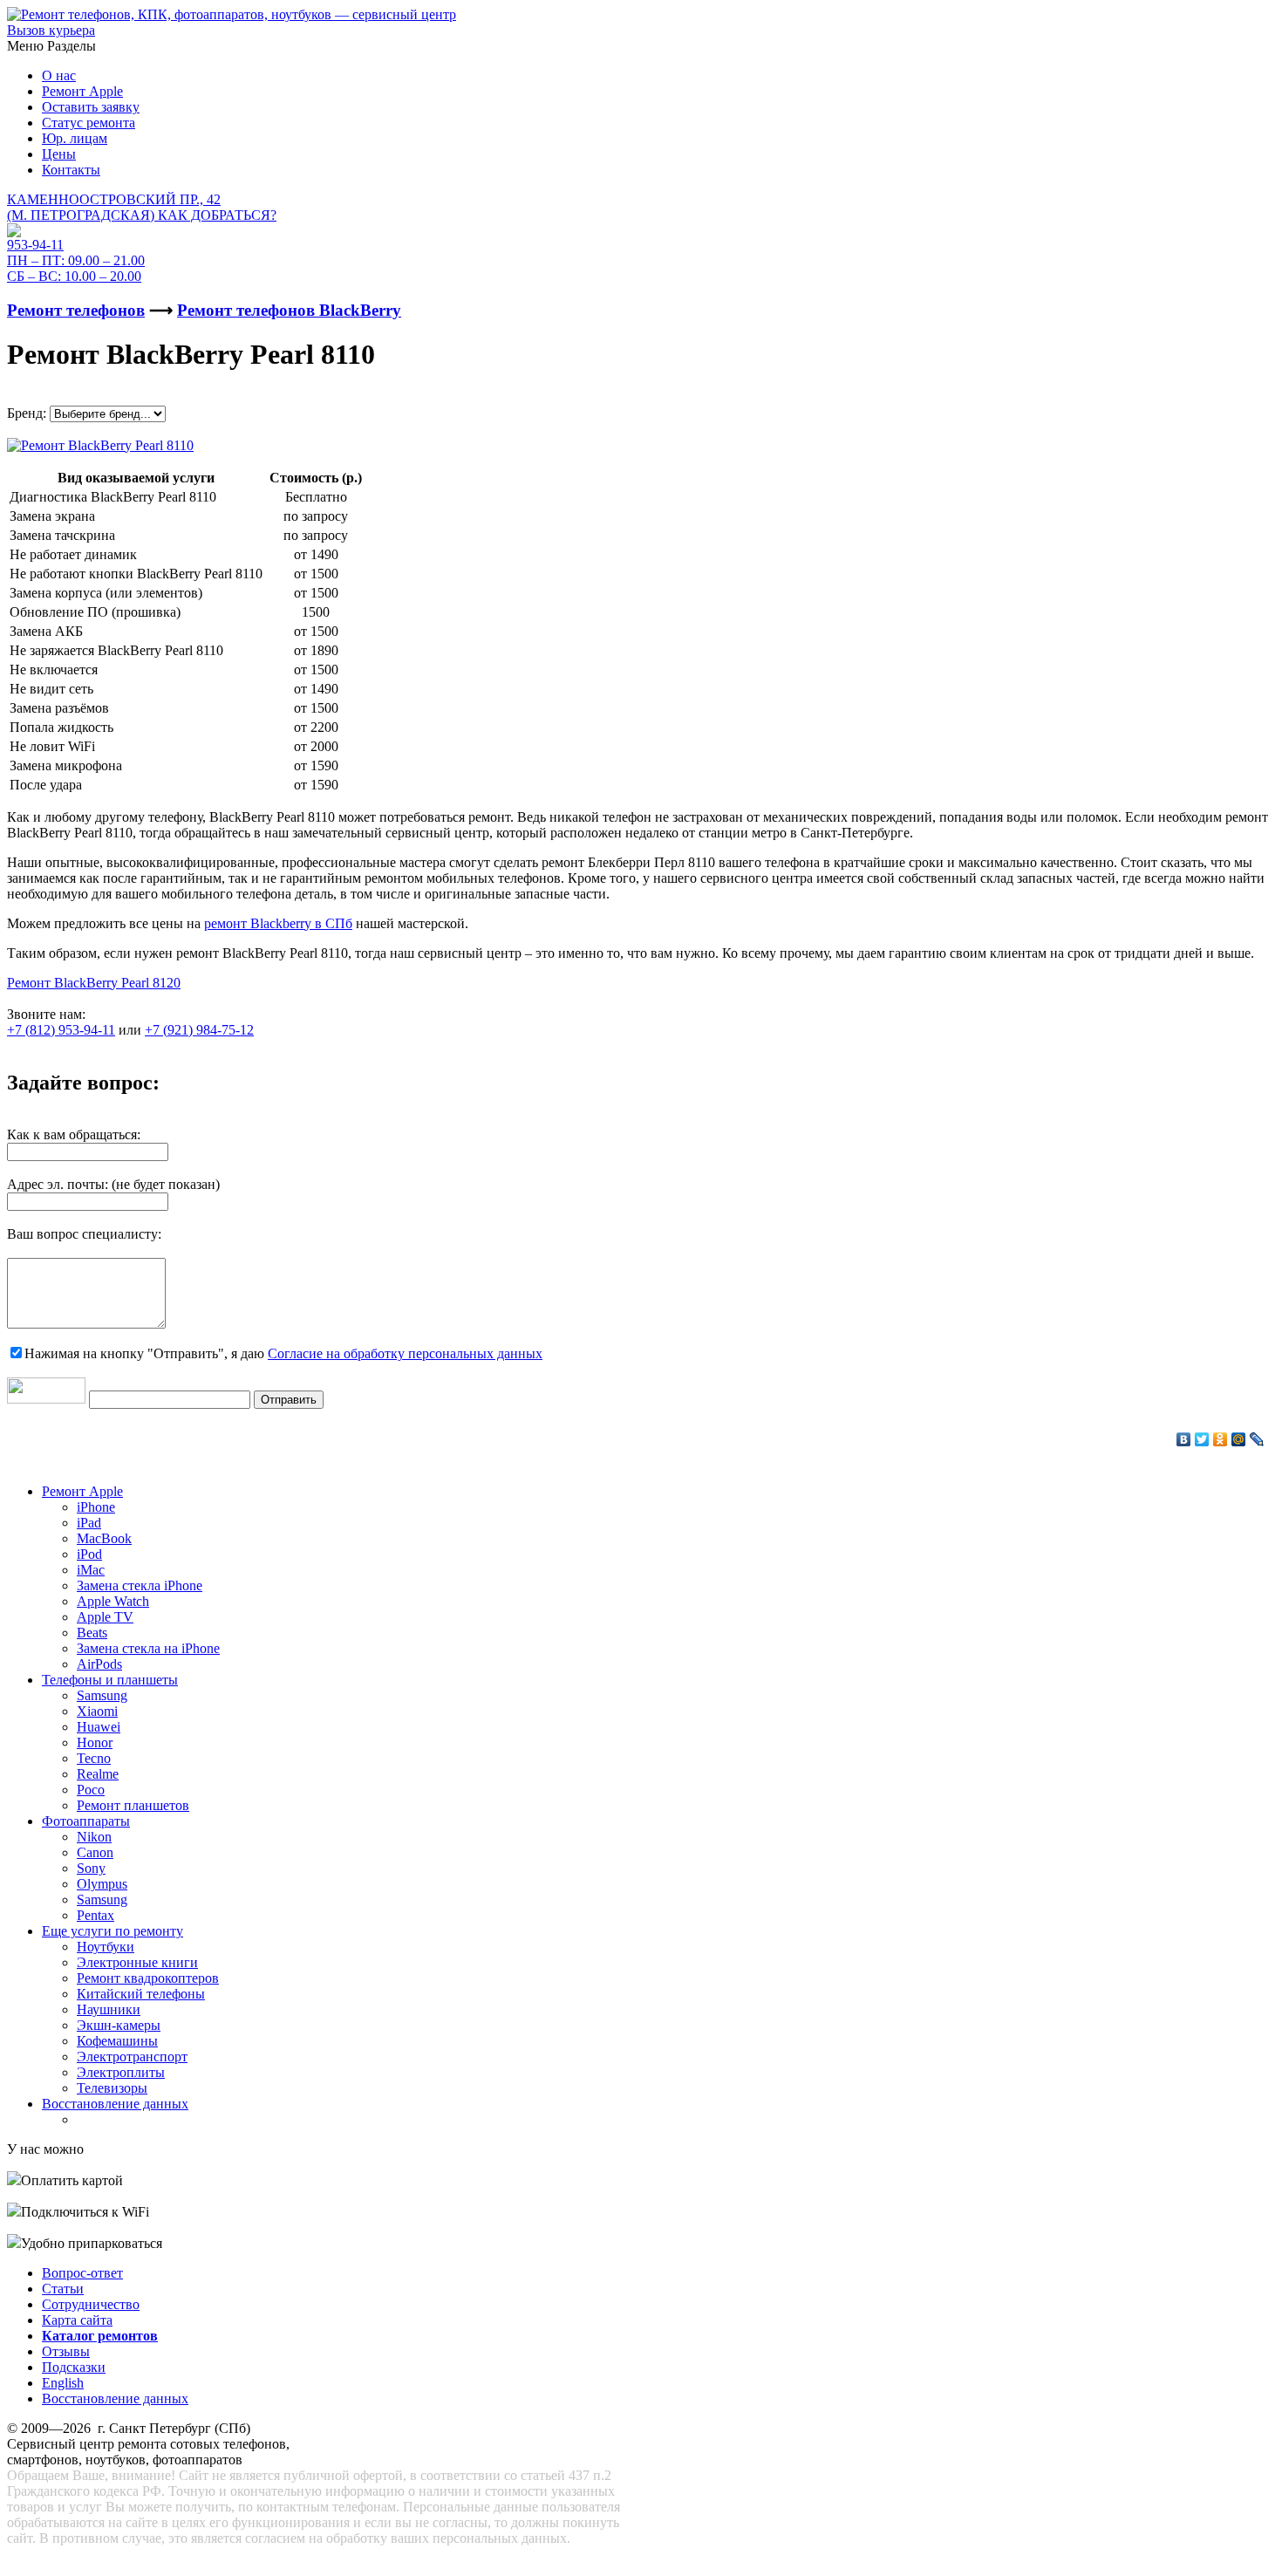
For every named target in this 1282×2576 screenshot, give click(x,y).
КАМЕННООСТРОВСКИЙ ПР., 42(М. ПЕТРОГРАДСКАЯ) (142, 207)
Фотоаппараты (86, 1821)
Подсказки (74, 2367)
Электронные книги (137, 1962)
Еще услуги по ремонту (113, 1931)
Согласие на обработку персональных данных (405, 1353)
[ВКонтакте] (1184, 1439)
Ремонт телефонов (76, 310)
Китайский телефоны (141, 1994)
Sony (91, 1868)
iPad (89, 1523)
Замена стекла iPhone (140, 1585)
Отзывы (66, 2351)
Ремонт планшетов (133, 1805)
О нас (59, 75)
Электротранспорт (132, 2057)
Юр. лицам (75, 138)
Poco (91, 1790)
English (63, 2383)
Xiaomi (97, 1711)
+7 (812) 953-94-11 (61, 1030)
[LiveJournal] (1257, 1439)
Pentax (95, 1915)
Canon (95, 1852)
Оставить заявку (91, 107)
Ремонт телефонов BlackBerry (289, 310)
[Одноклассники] (1221, 1439)
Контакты (71, 170)
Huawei (99, 1727)
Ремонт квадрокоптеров (148, 1978)
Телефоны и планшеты (110, 1680)
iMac (91, 1570)
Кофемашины (117, 2041)
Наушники (109, 2009)
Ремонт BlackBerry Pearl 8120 (94, 983)
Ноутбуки (106, 1947)
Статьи (63, 2289)
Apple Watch (113, 1601)
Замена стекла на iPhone (148, 1648)
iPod (89, 1554)
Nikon (94, 1837)
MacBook (104, 1538)
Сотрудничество (91, 2304)
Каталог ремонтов (100, 2336)
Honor (95, 1742)
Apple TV (105, 1617)
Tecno (94, 1758)
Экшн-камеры (119, 2025)
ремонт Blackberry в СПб (278, 923)
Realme (98, 1774)
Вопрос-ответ (82, 2273)
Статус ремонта (89, 123)
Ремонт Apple (82, 91)
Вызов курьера (51, 30)
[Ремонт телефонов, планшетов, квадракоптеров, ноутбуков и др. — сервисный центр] (232, 14)
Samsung (102, 1695)
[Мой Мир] (1239, 1439)
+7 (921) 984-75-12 (199, 1030)
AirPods (99, 1664)
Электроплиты (121, 2072)
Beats (92, 1633)
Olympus (102, 1884)
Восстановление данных (115, 2104)
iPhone (96, 1507)
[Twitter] (1202, 1439)
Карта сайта (77, 2320)
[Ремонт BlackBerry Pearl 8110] (100, 441)
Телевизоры (112, 2088)
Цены (59, 154)
